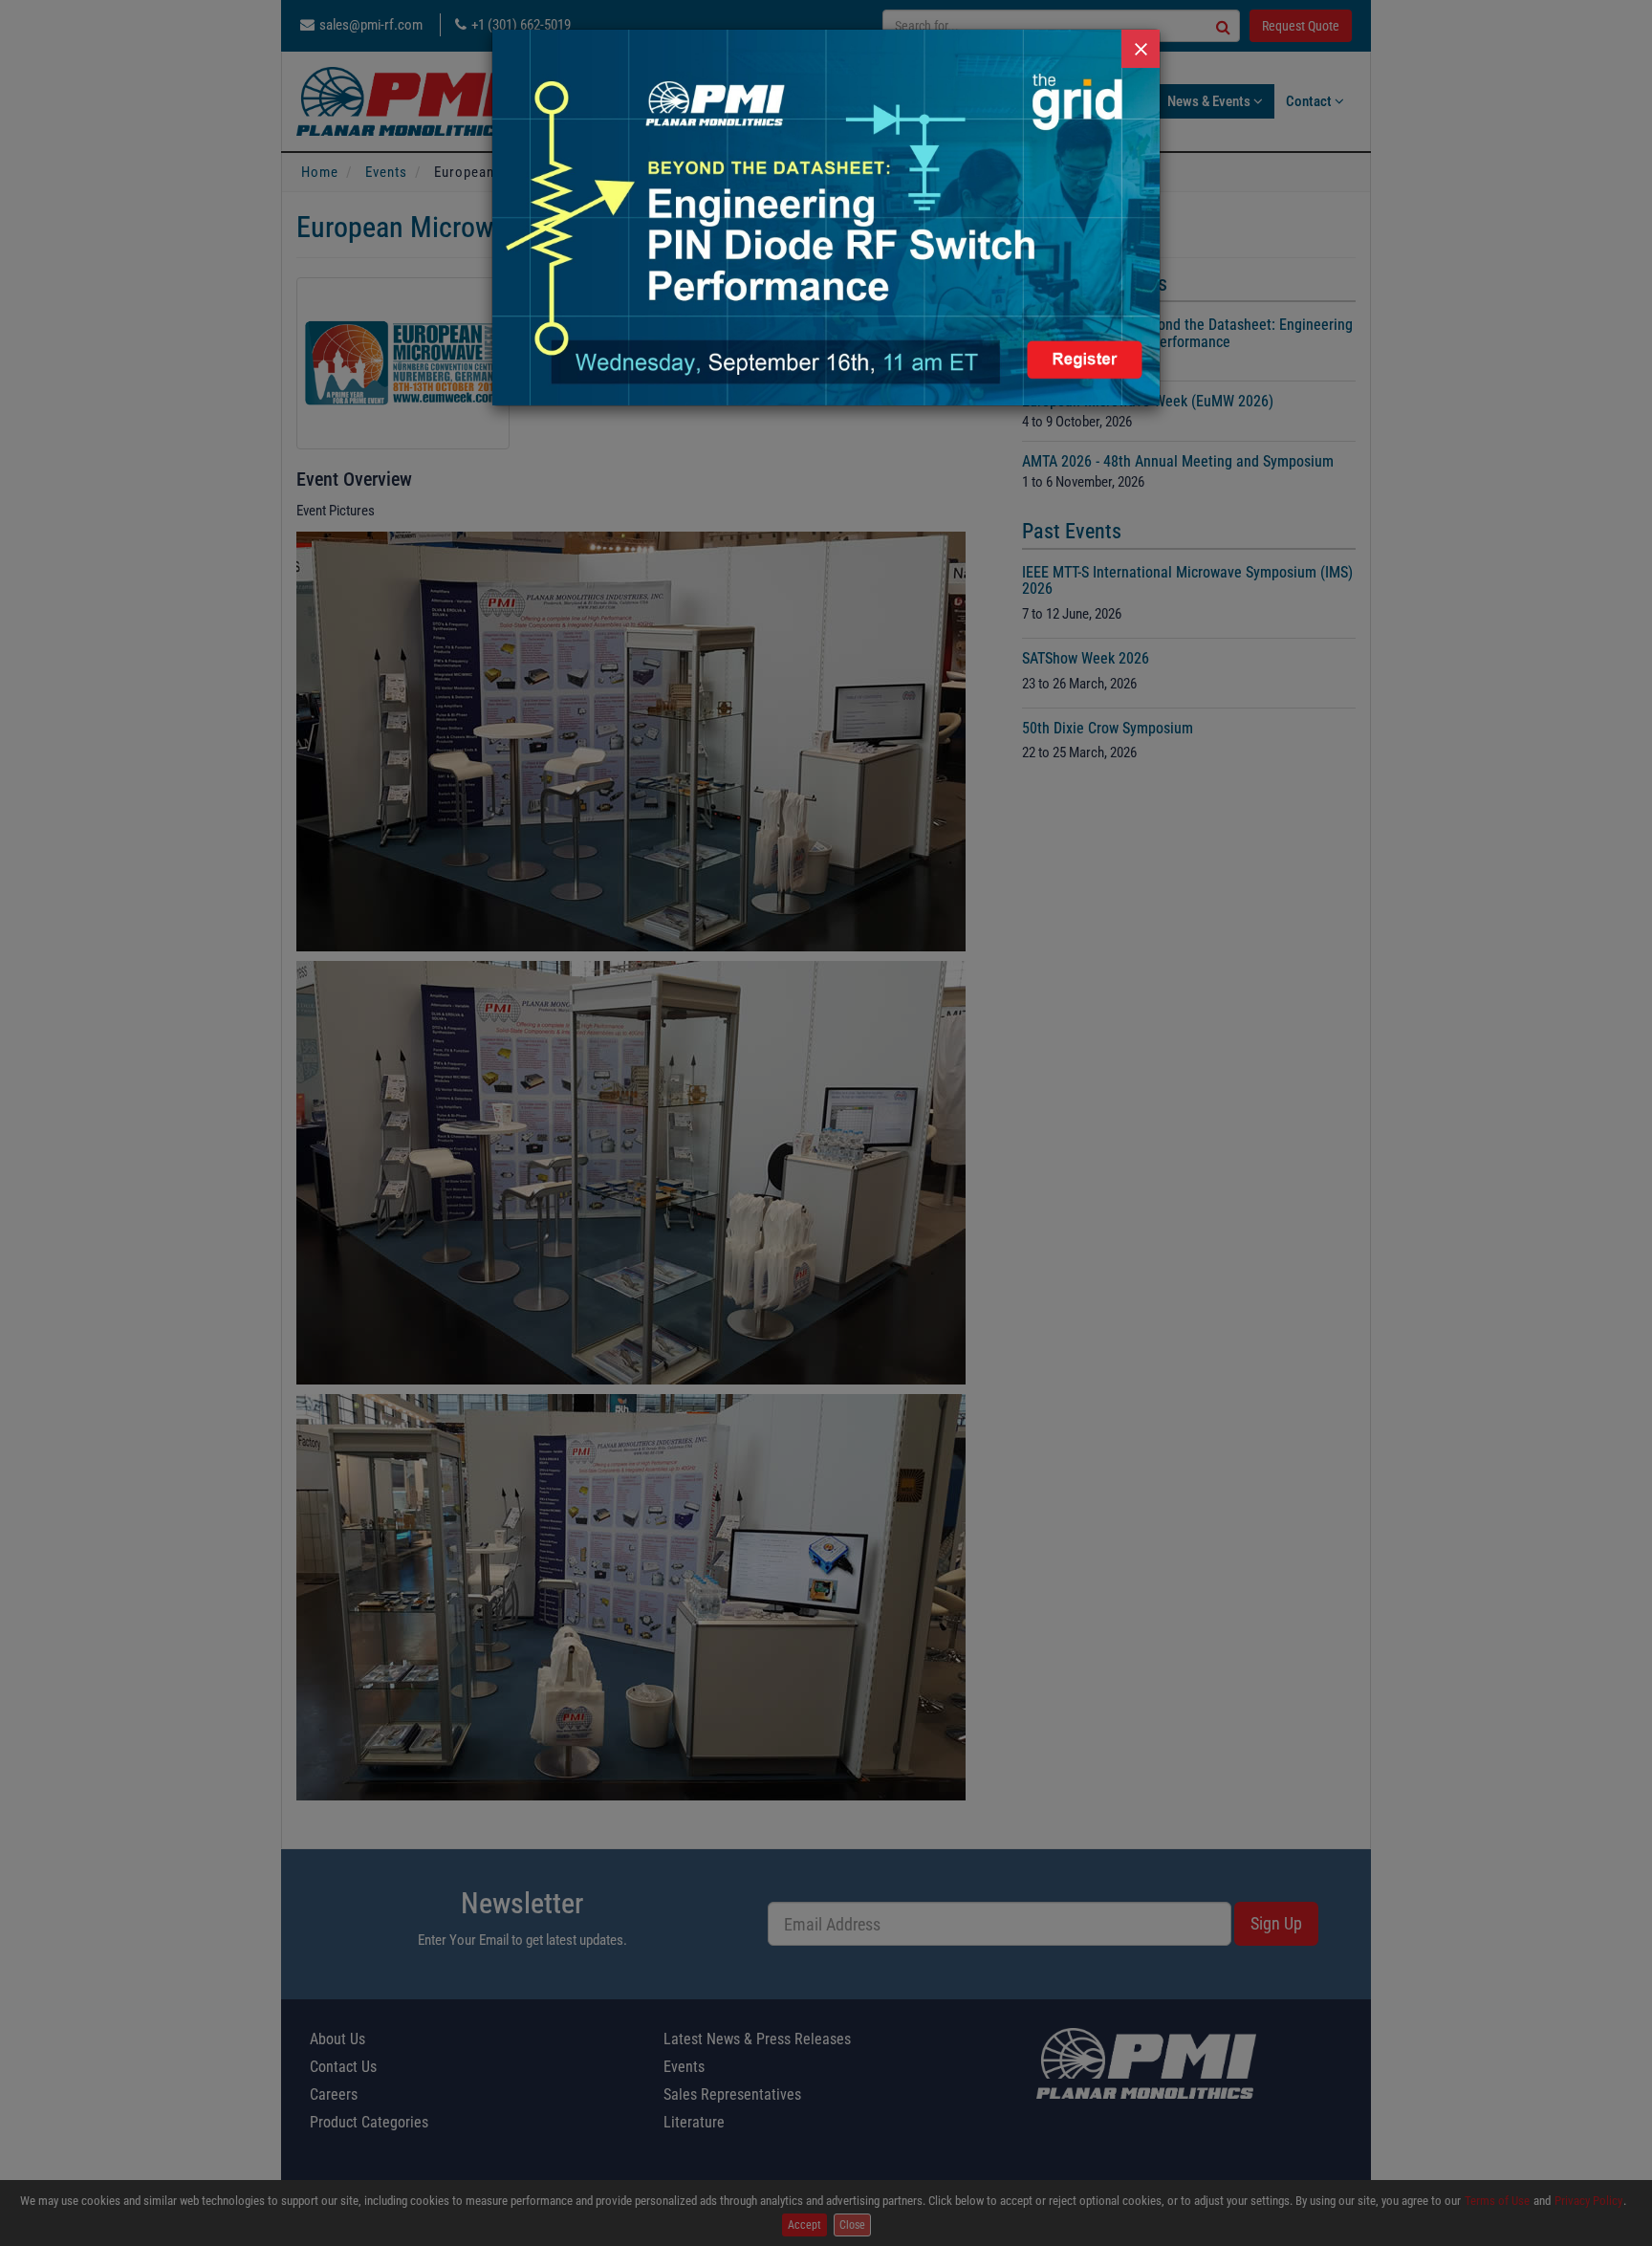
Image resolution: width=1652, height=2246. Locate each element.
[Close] (1141, 49)
